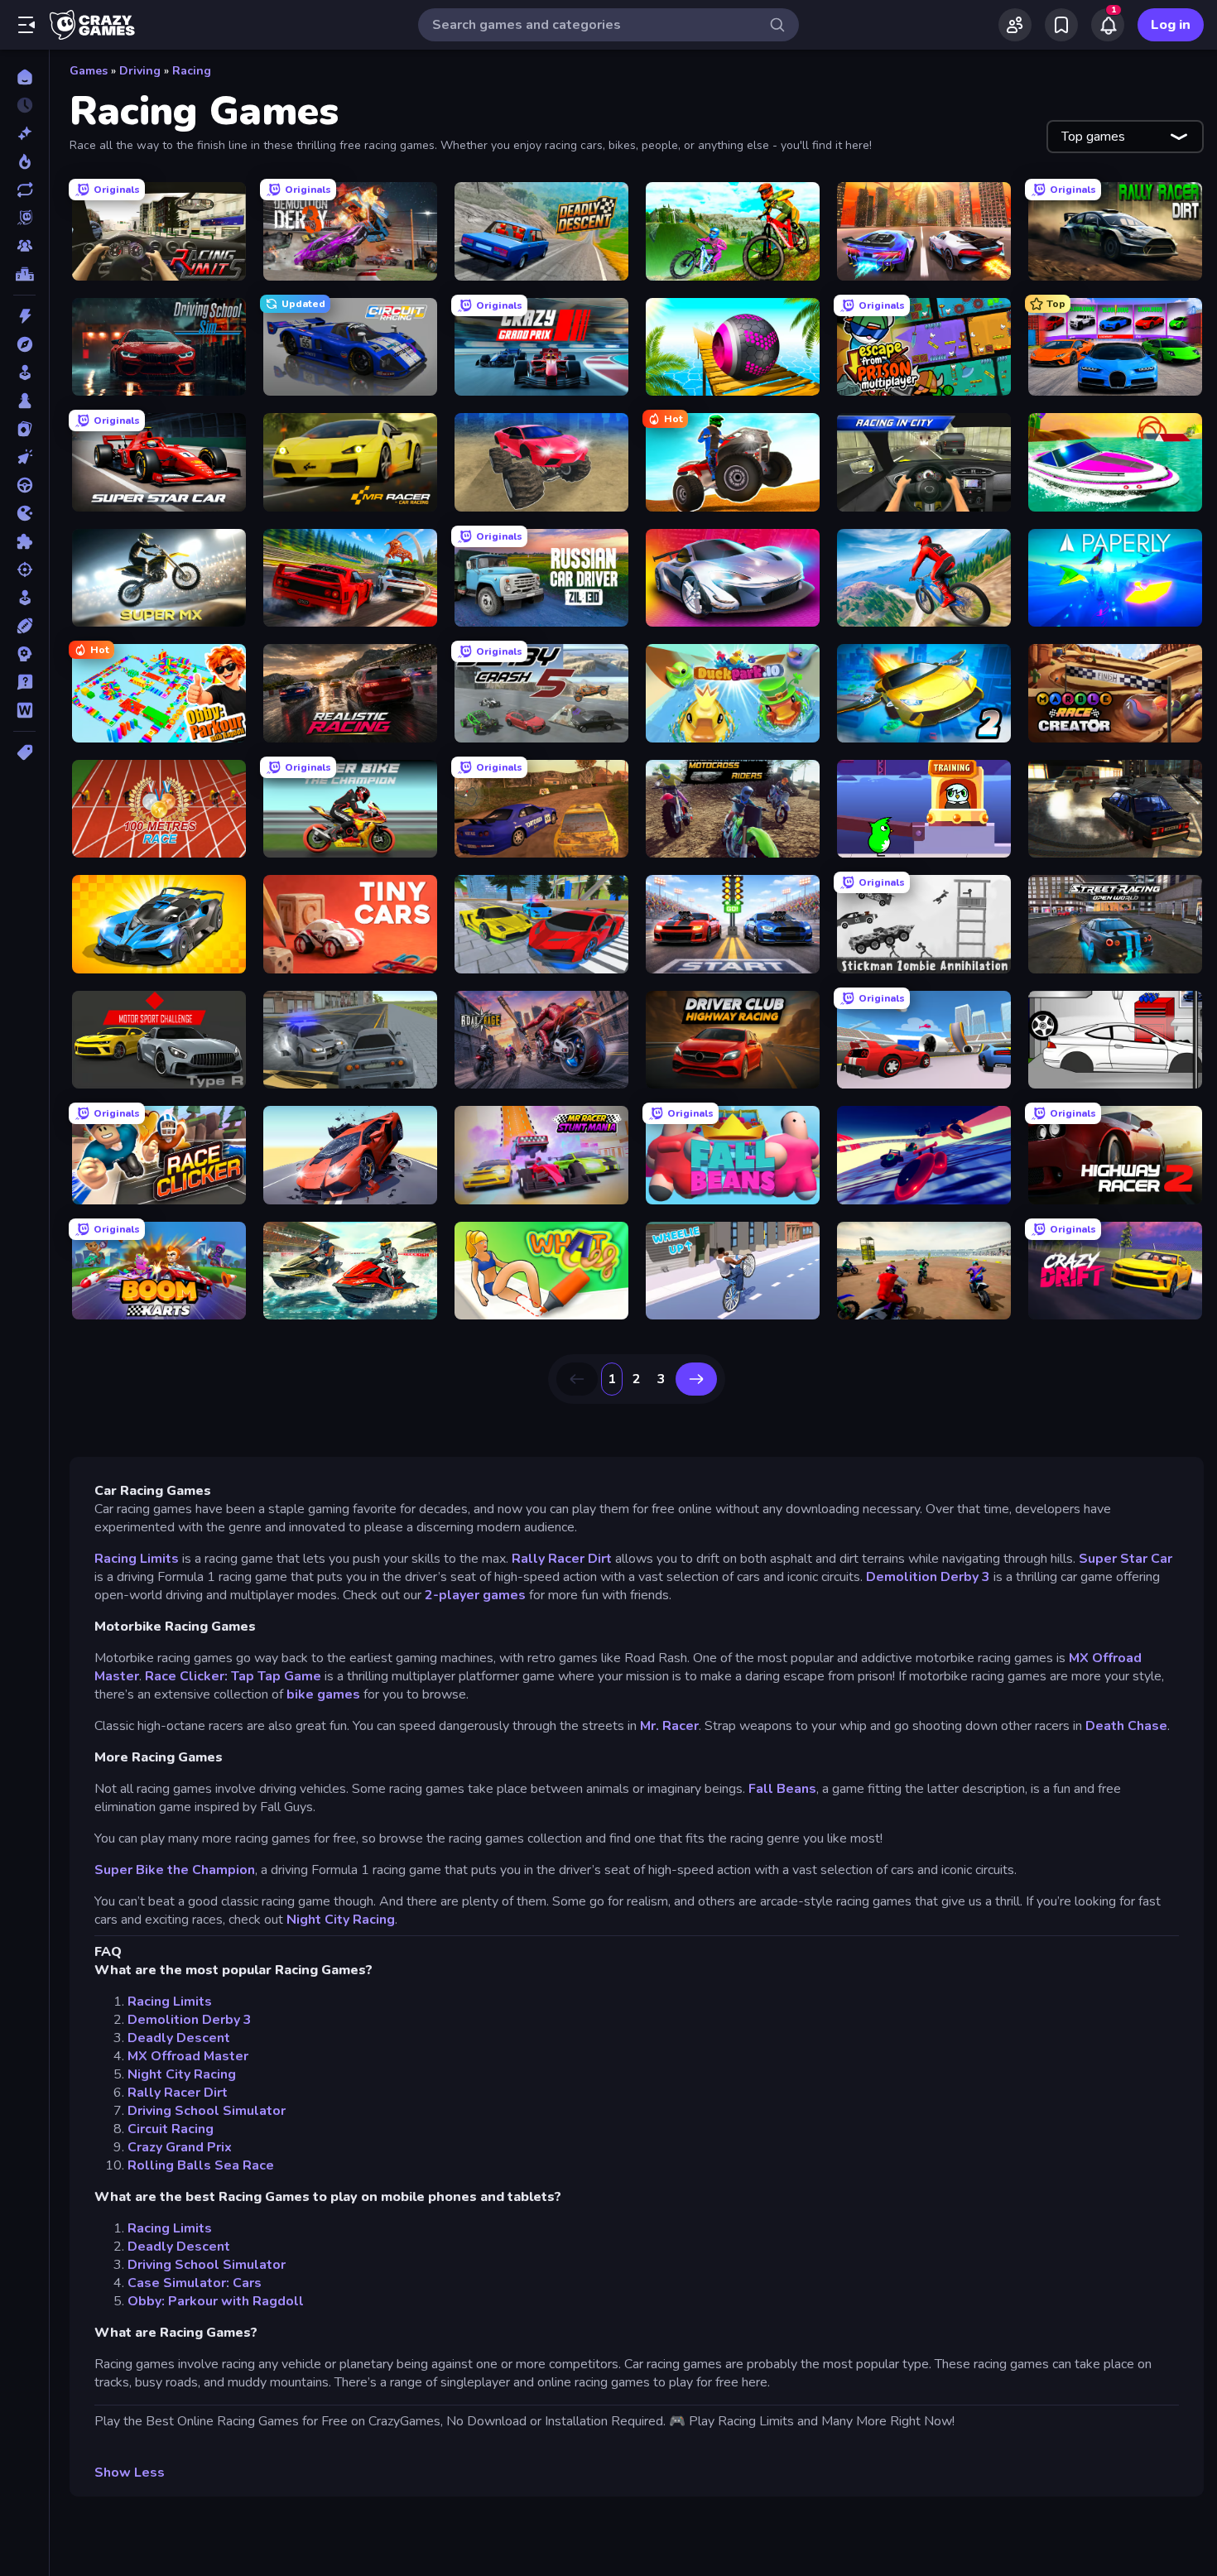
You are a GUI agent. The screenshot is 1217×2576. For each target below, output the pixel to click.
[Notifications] (1108, 25)
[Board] (24, 401)
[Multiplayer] (24, 246)
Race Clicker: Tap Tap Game (233, 1676)
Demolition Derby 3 (928, 1577)
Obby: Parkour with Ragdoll (216, 2301)
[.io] (24, 513)
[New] (24, 133)
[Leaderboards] (24, 274)
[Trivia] (24, 682)
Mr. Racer (669, 1726)
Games (89, 71)
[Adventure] (24, 344)
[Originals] (24, 218)
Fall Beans (782, 1789)
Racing (192, 71)
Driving (140, 71)
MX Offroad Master (188, 2056)
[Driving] (24, 485)
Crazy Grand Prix (180, 2147)
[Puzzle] (24, 541)
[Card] (24, 429)
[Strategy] (24, 654)
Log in (1171, 25)
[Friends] (1015, 25)
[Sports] (24, 626)
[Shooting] (24, 570)
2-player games (475, 1595)
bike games (323, 1694)
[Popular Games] (24, 161)
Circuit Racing (171, 2129)
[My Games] (1061, 25)
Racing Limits (138, 1559)
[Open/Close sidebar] (26, 25)
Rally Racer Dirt (562, 1559)
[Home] (24, 77)
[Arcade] (24, 372)
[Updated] (24, 190)
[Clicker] (24, 457)
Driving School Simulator (207, 2111)
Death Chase (1126, 1726)
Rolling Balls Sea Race (201, 2165)
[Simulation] (24, 598)
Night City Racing (341, 1920)
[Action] (24, 316)
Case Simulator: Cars (195, 2283)
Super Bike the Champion (175, 1870)
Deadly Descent (179, 2038)
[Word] (24, 710)
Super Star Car (1126, 1559)
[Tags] (24, 752)
